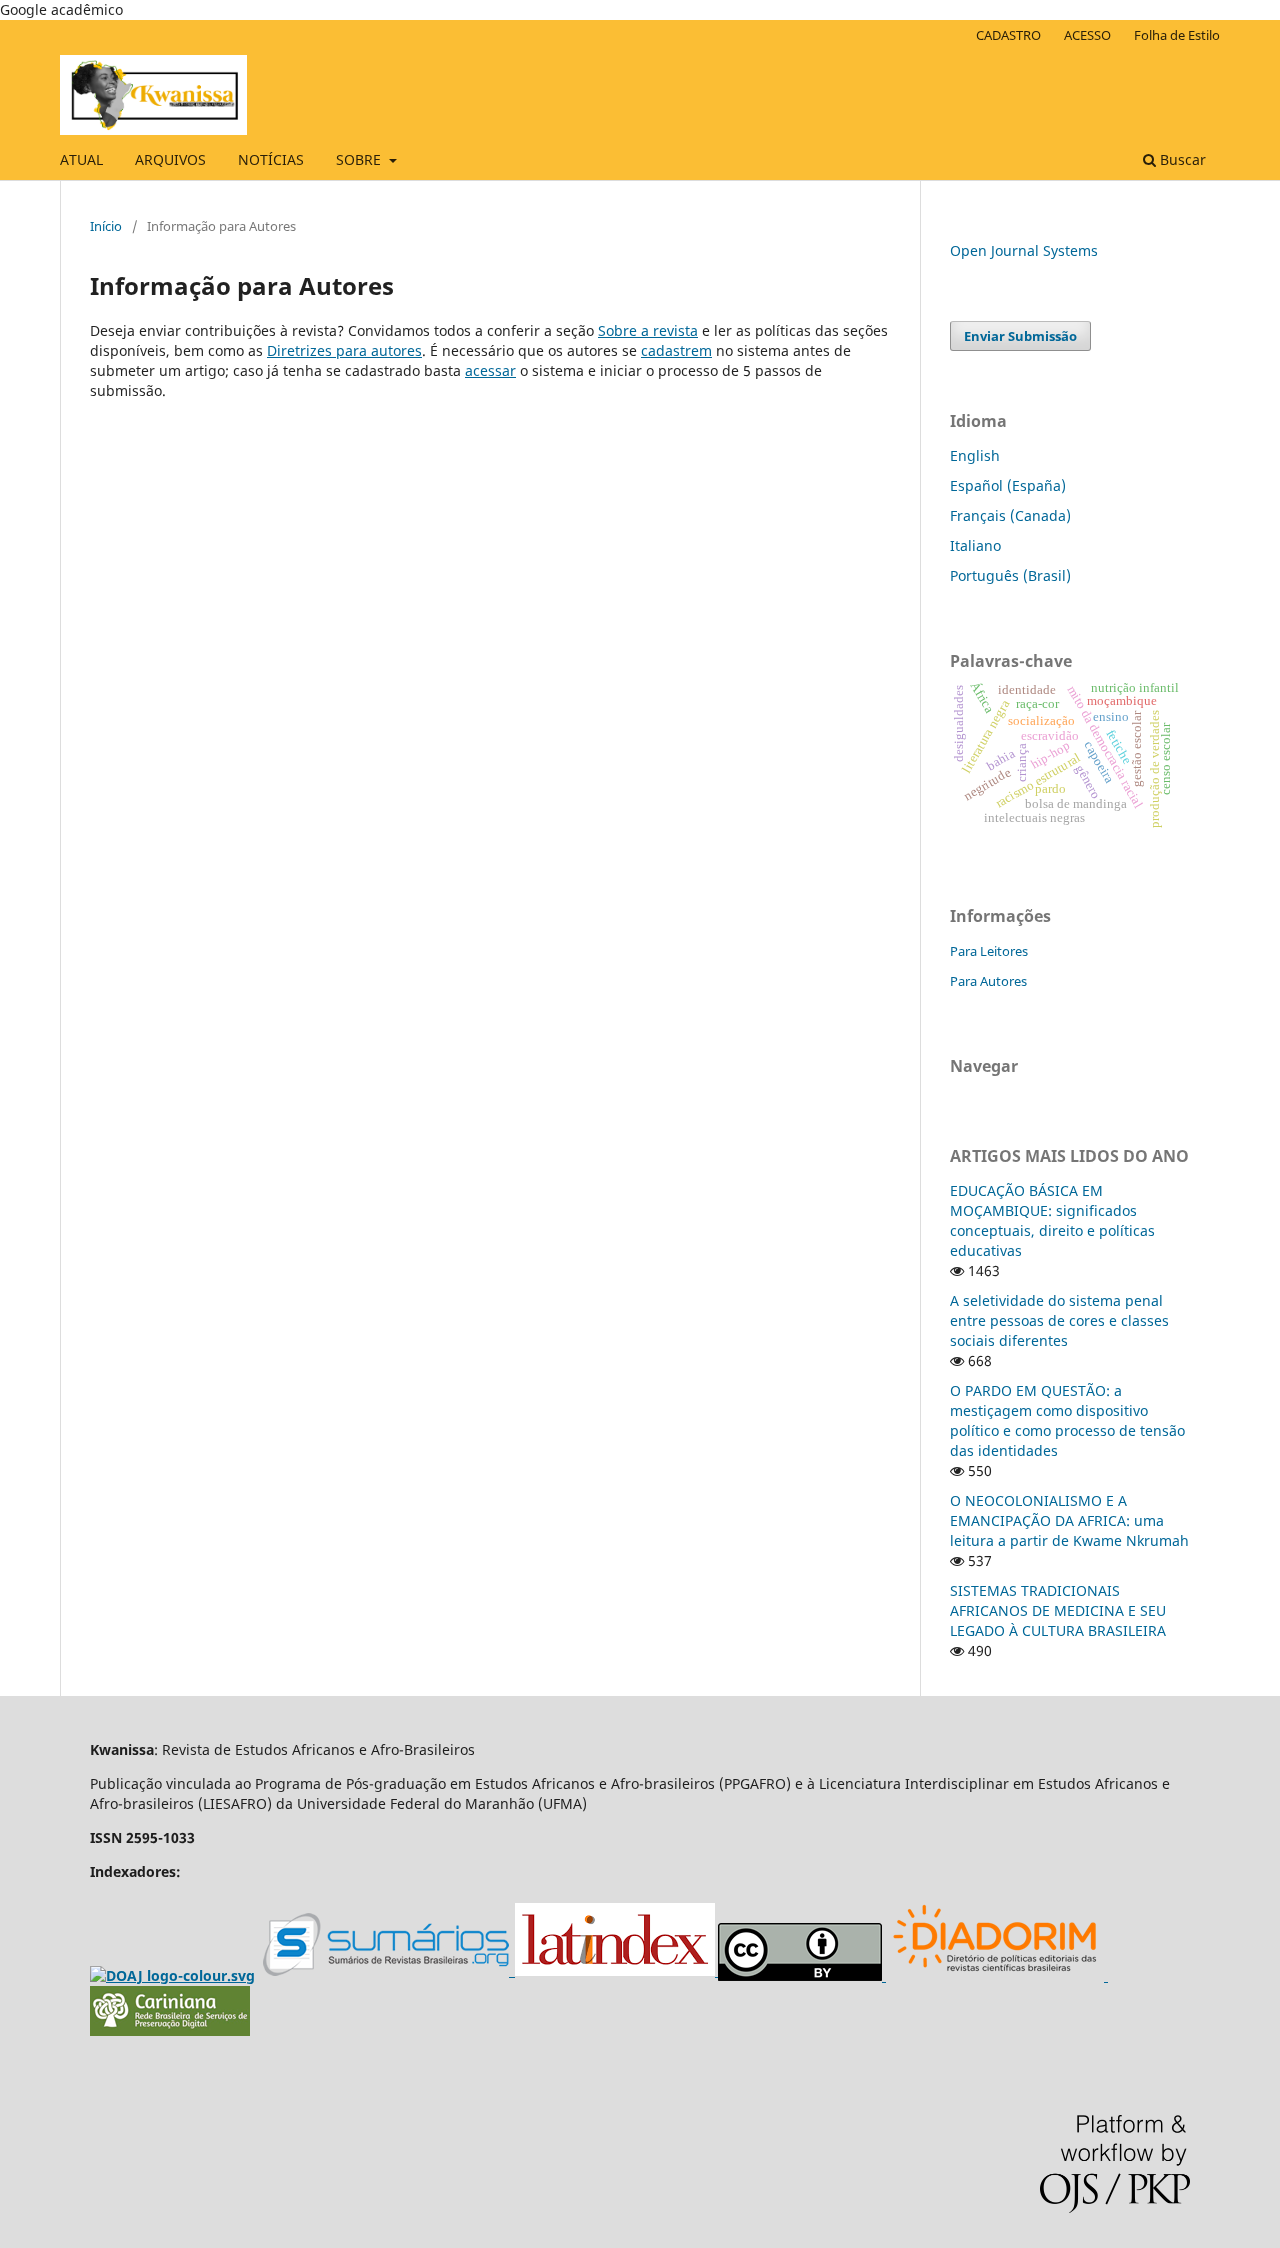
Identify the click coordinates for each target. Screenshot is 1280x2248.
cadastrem (676, 350)
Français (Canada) (1010, 515)
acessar (490, 370)
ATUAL (81, 159)
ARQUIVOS (170, 159)
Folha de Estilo (1177, 35)
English (975, 455)
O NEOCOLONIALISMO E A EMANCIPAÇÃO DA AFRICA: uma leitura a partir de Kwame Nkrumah (1069, 1520)
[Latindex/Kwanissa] (616, 1972)
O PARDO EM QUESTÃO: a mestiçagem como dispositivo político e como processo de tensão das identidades (1067, 1420)
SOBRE (360, 159)
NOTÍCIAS (271, 159)
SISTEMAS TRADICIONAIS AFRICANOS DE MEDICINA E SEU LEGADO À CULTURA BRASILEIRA (1058, 1610)
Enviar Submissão (1020, 336)
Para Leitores (989, 951)
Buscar (1181, 159)
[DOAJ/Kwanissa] (172, 1975)
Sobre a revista (648, 330)
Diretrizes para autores (344, 350)
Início (106, 226)
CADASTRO (1008, 35)
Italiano (975, 545)
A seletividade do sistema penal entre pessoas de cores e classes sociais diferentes (1059, 1320)
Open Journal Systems (1024, 250)
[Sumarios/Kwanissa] (389, 1972)
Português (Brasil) (1010, 575)
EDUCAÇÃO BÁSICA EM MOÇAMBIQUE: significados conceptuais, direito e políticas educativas (1052, 1220)
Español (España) (1008, 485)
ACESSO (1087, 35)
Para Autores (988, 981)
